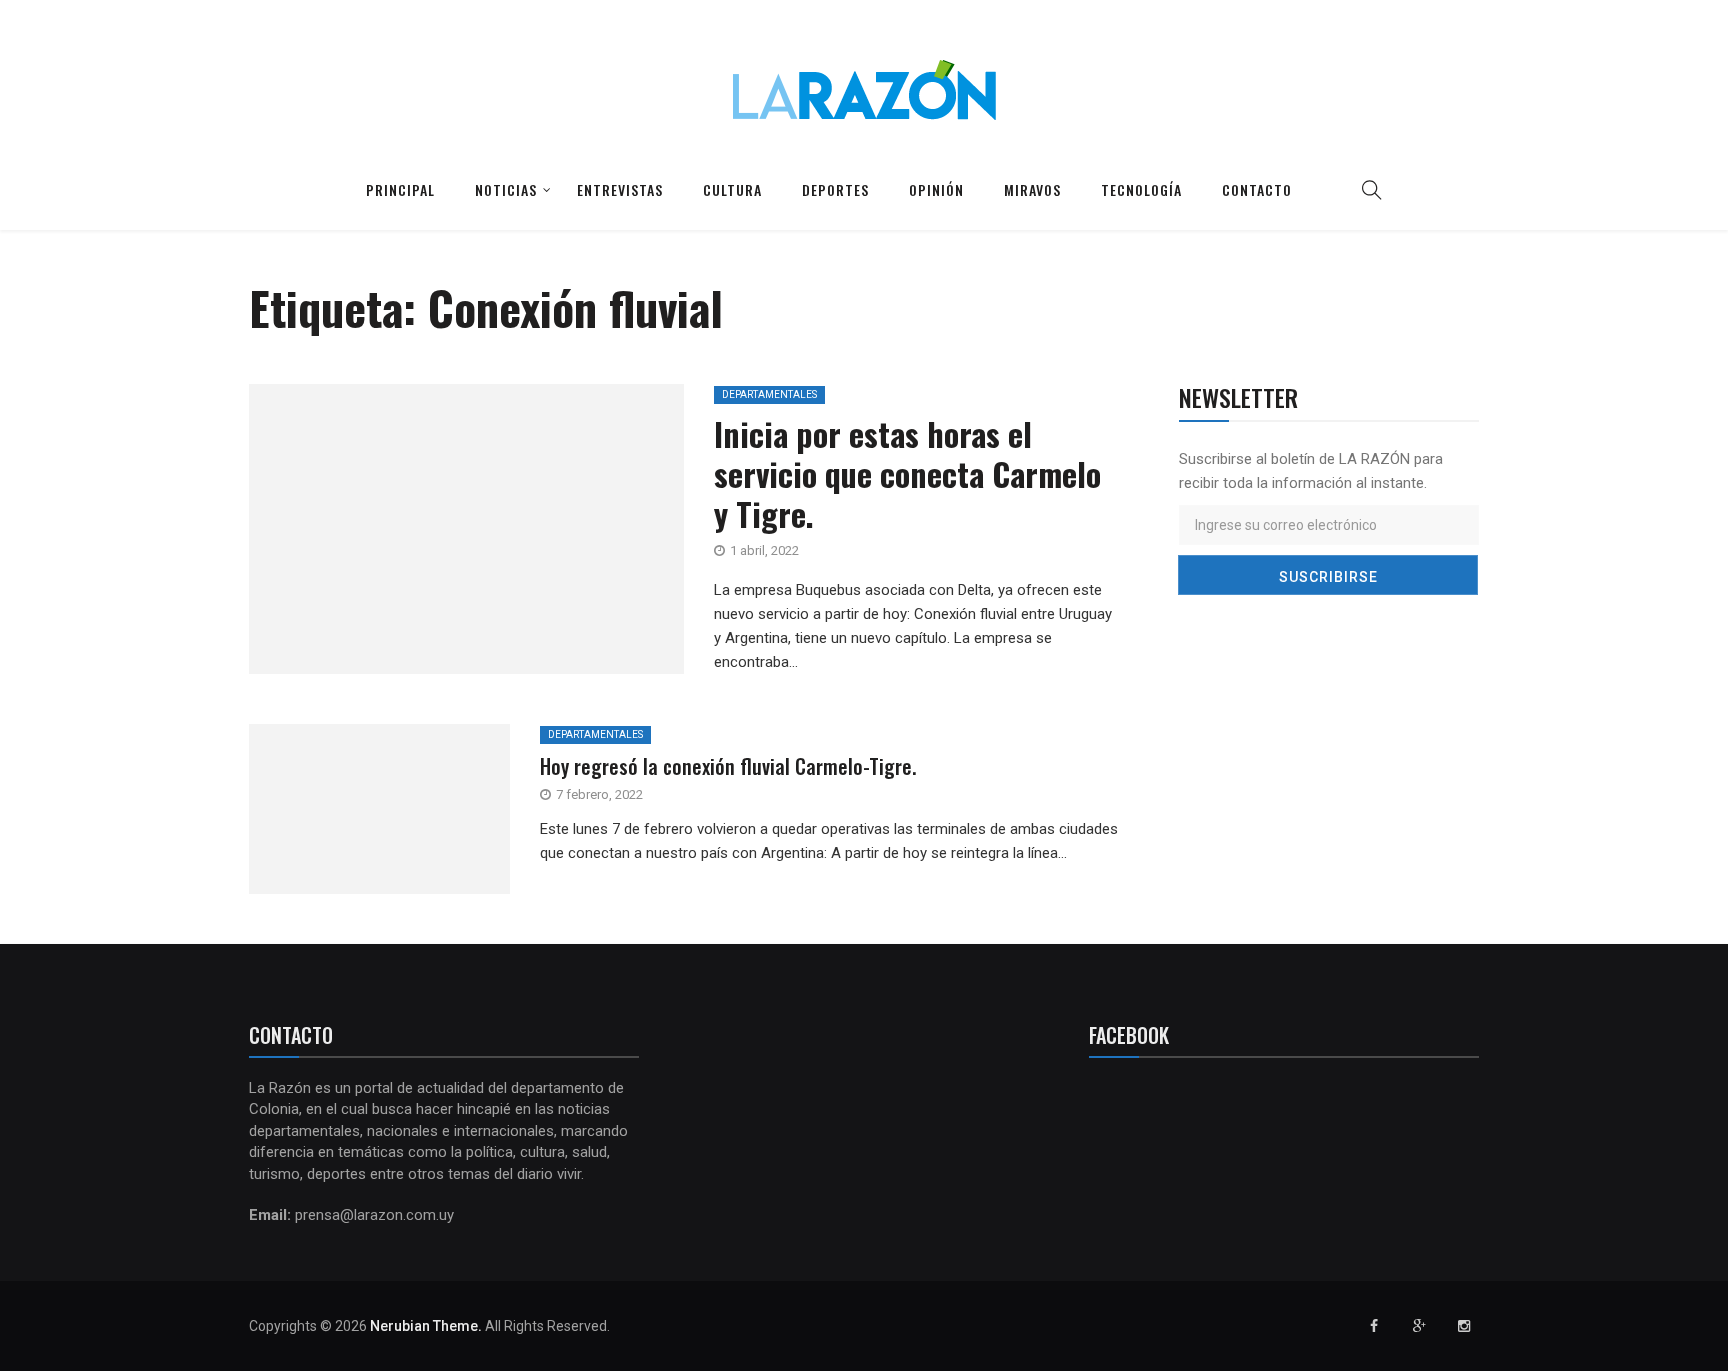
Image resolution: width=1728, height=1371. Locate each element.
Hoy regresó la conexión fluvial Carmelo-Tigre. (728, 766)
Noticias (506, 189)
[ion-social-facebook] (1374, 1326)
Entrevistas (620, 189)
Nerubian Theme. (426, 1326)
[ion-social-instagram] (1464, 1326)
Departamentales (769, 394)
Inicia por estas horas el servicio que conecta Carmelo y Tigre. (907, 473)
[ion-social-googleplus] (1419, 1326)
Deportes (835, 189)
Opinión (936, 189)
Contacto (1257, 189)
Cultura (732, 189)
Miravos (1032, 189)
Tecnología (1141, 189)
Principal (400, 189)
